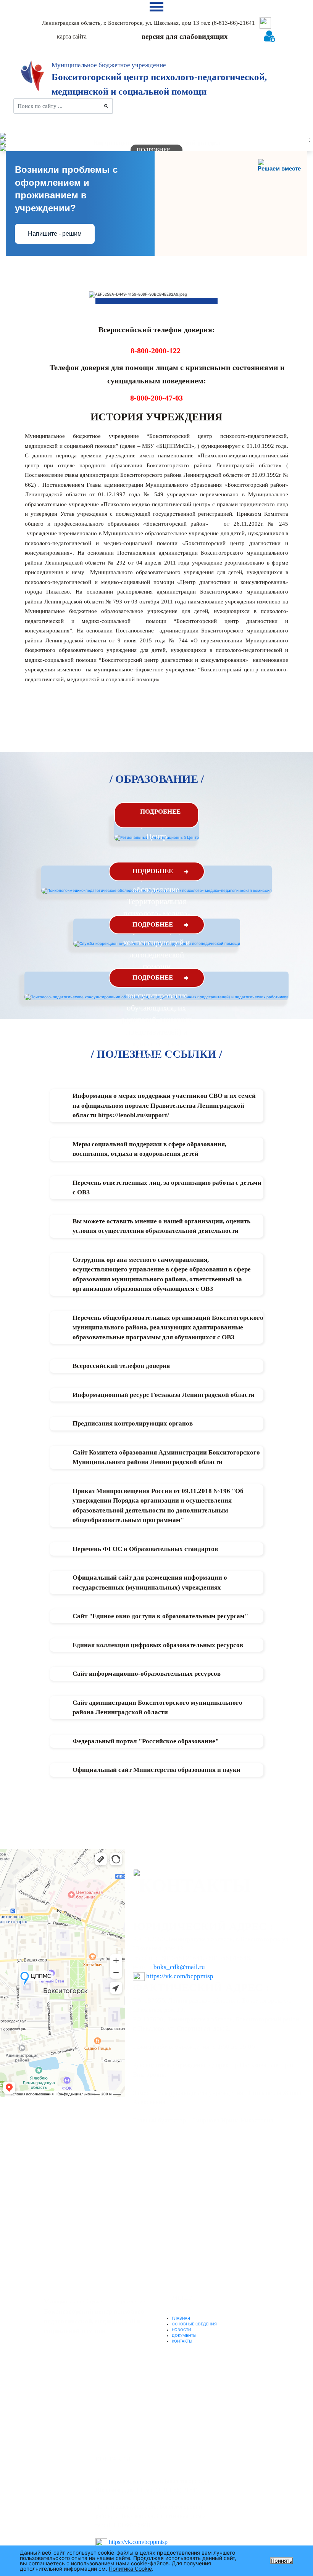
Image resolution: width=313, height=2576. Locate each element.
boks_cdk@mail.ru (179, 1967)
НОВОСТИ (182, 2330)
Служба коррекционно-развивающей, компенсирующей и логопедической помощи (157, 943)
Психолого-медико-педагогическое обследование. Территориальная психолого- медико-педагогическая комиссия (157, 902)
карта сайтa (72, 36)
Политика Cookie (130, 2569)
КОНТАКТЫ (182, 2341)
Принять (282, 2561)
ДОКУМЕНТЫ (184, 2335)
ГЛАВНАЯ (181, 2318)
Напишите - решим (55, 234)
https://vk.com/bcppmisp (180, 1976)
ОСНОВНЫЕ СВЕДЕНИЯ (194, 2324)
